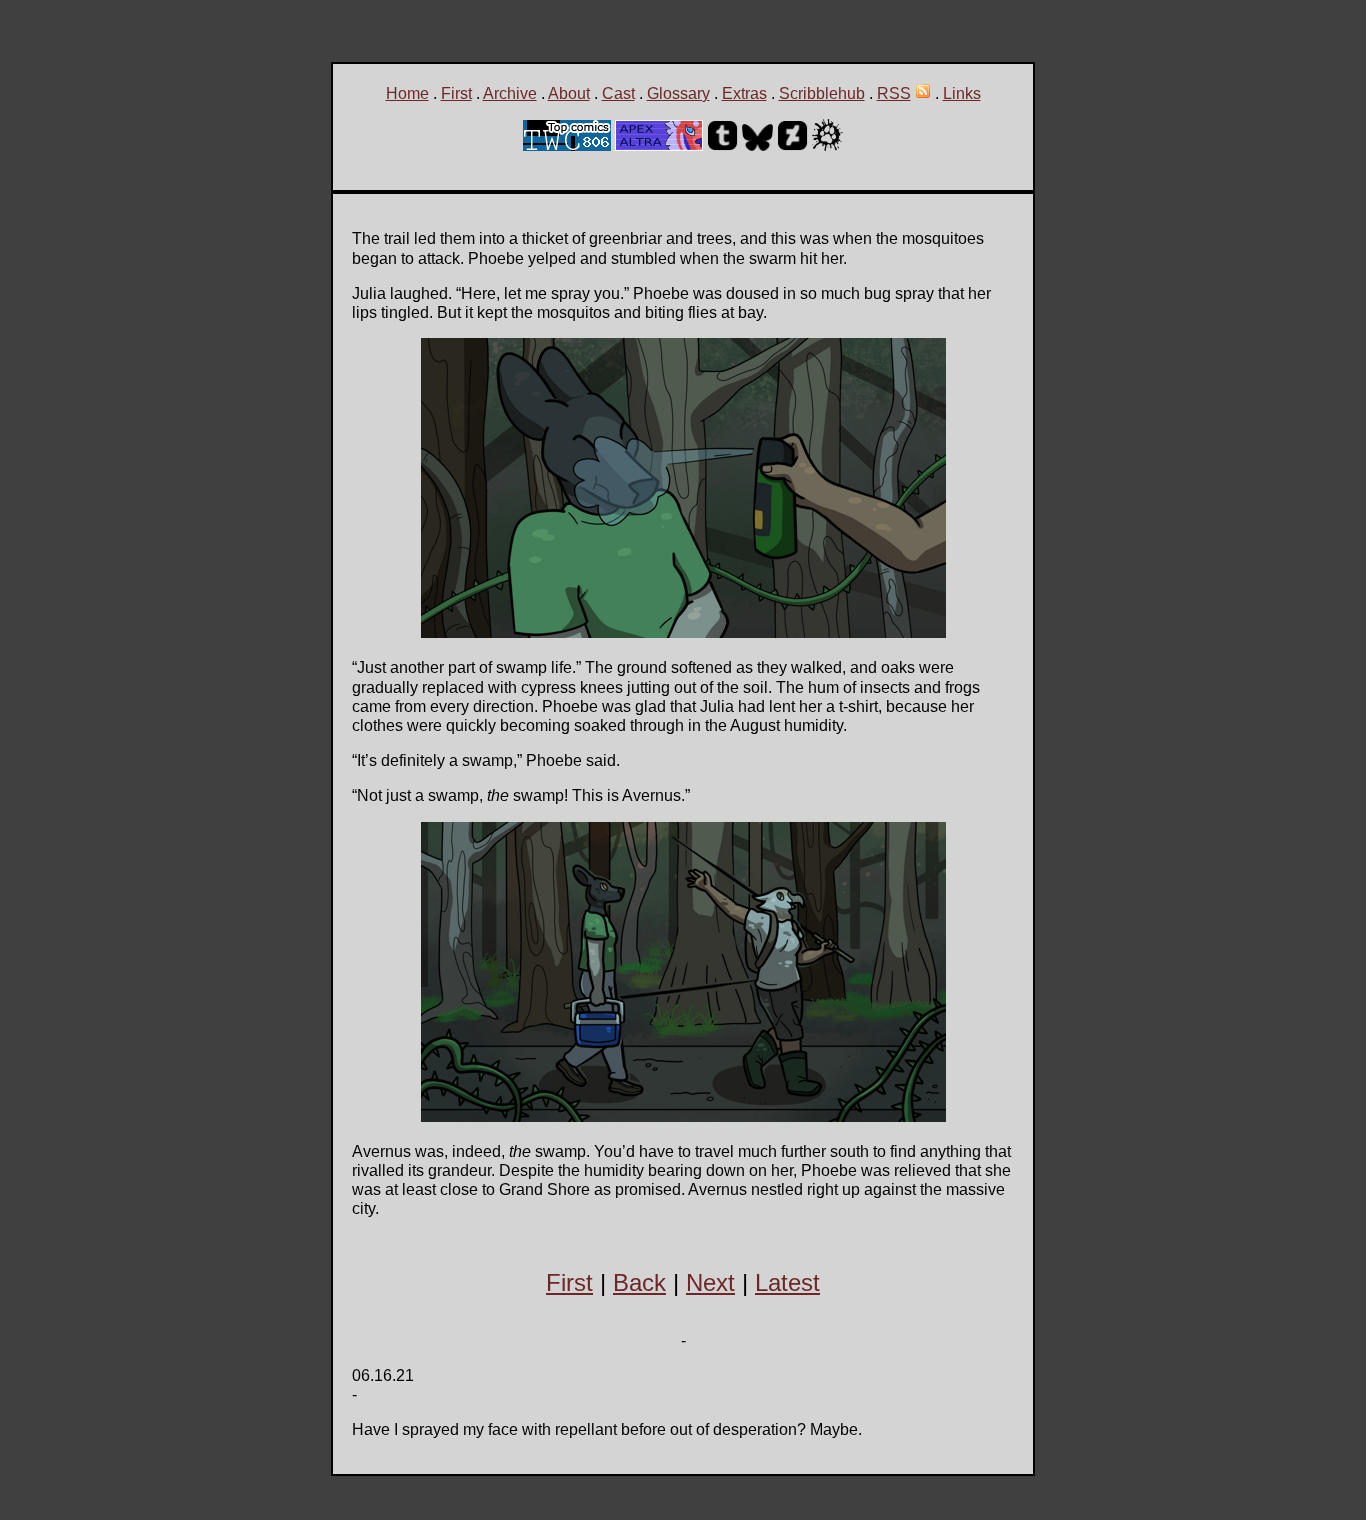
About (569, 93)
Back (639, 1282)
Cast (618, 93)
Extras (744, 93)
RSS (894, 93)
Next (710, 1282)
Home (407, 93)
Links (962, 93)
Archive (510, 93)
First (456, 93)
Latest (787, 1282)
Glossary (678, 93)
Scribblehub (822, 93)
